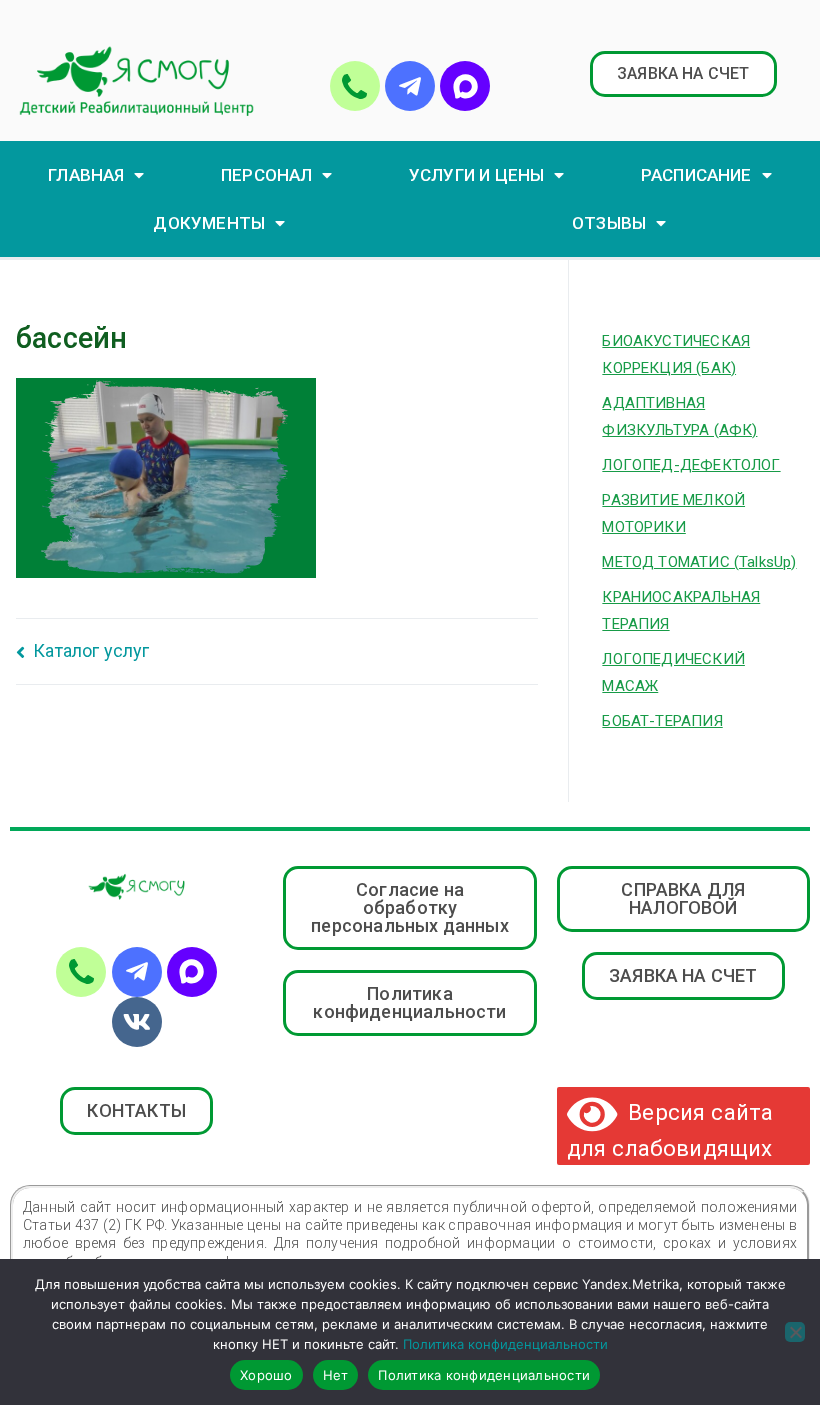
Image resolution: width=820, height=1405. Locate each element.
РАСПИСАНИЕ (696, 175)
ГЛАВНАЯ (86, 175)
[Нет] (795, 1332)
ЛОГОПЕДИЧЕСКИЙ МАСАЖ (673, 672)
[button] (683, 74)
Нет (336, 1375)
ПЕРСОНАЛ (266, 175)
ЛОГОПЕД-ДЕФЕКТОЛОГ (691, 465)
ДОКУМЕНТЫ (209, 223)
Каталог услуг (91, 650)
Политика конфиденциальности (505, 1344)
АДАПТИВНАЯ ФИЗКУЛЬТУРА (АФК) (679, 416)
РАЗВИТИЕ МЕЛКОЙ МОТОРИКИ (673, 513)
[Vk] (137, 1022)
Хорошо (266, 1375)
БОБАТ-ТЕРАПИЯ (662, 721)
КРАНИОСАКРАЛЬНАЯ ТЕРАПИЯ (681, 610)
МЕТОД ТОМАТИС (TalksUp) (699, 562)
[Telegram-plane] (410, 86)
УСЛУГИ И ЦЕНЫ (476, 175)
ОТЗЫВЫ (609, 223)
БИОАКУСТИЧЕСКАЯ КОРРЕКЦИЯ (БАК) (676, 354)
